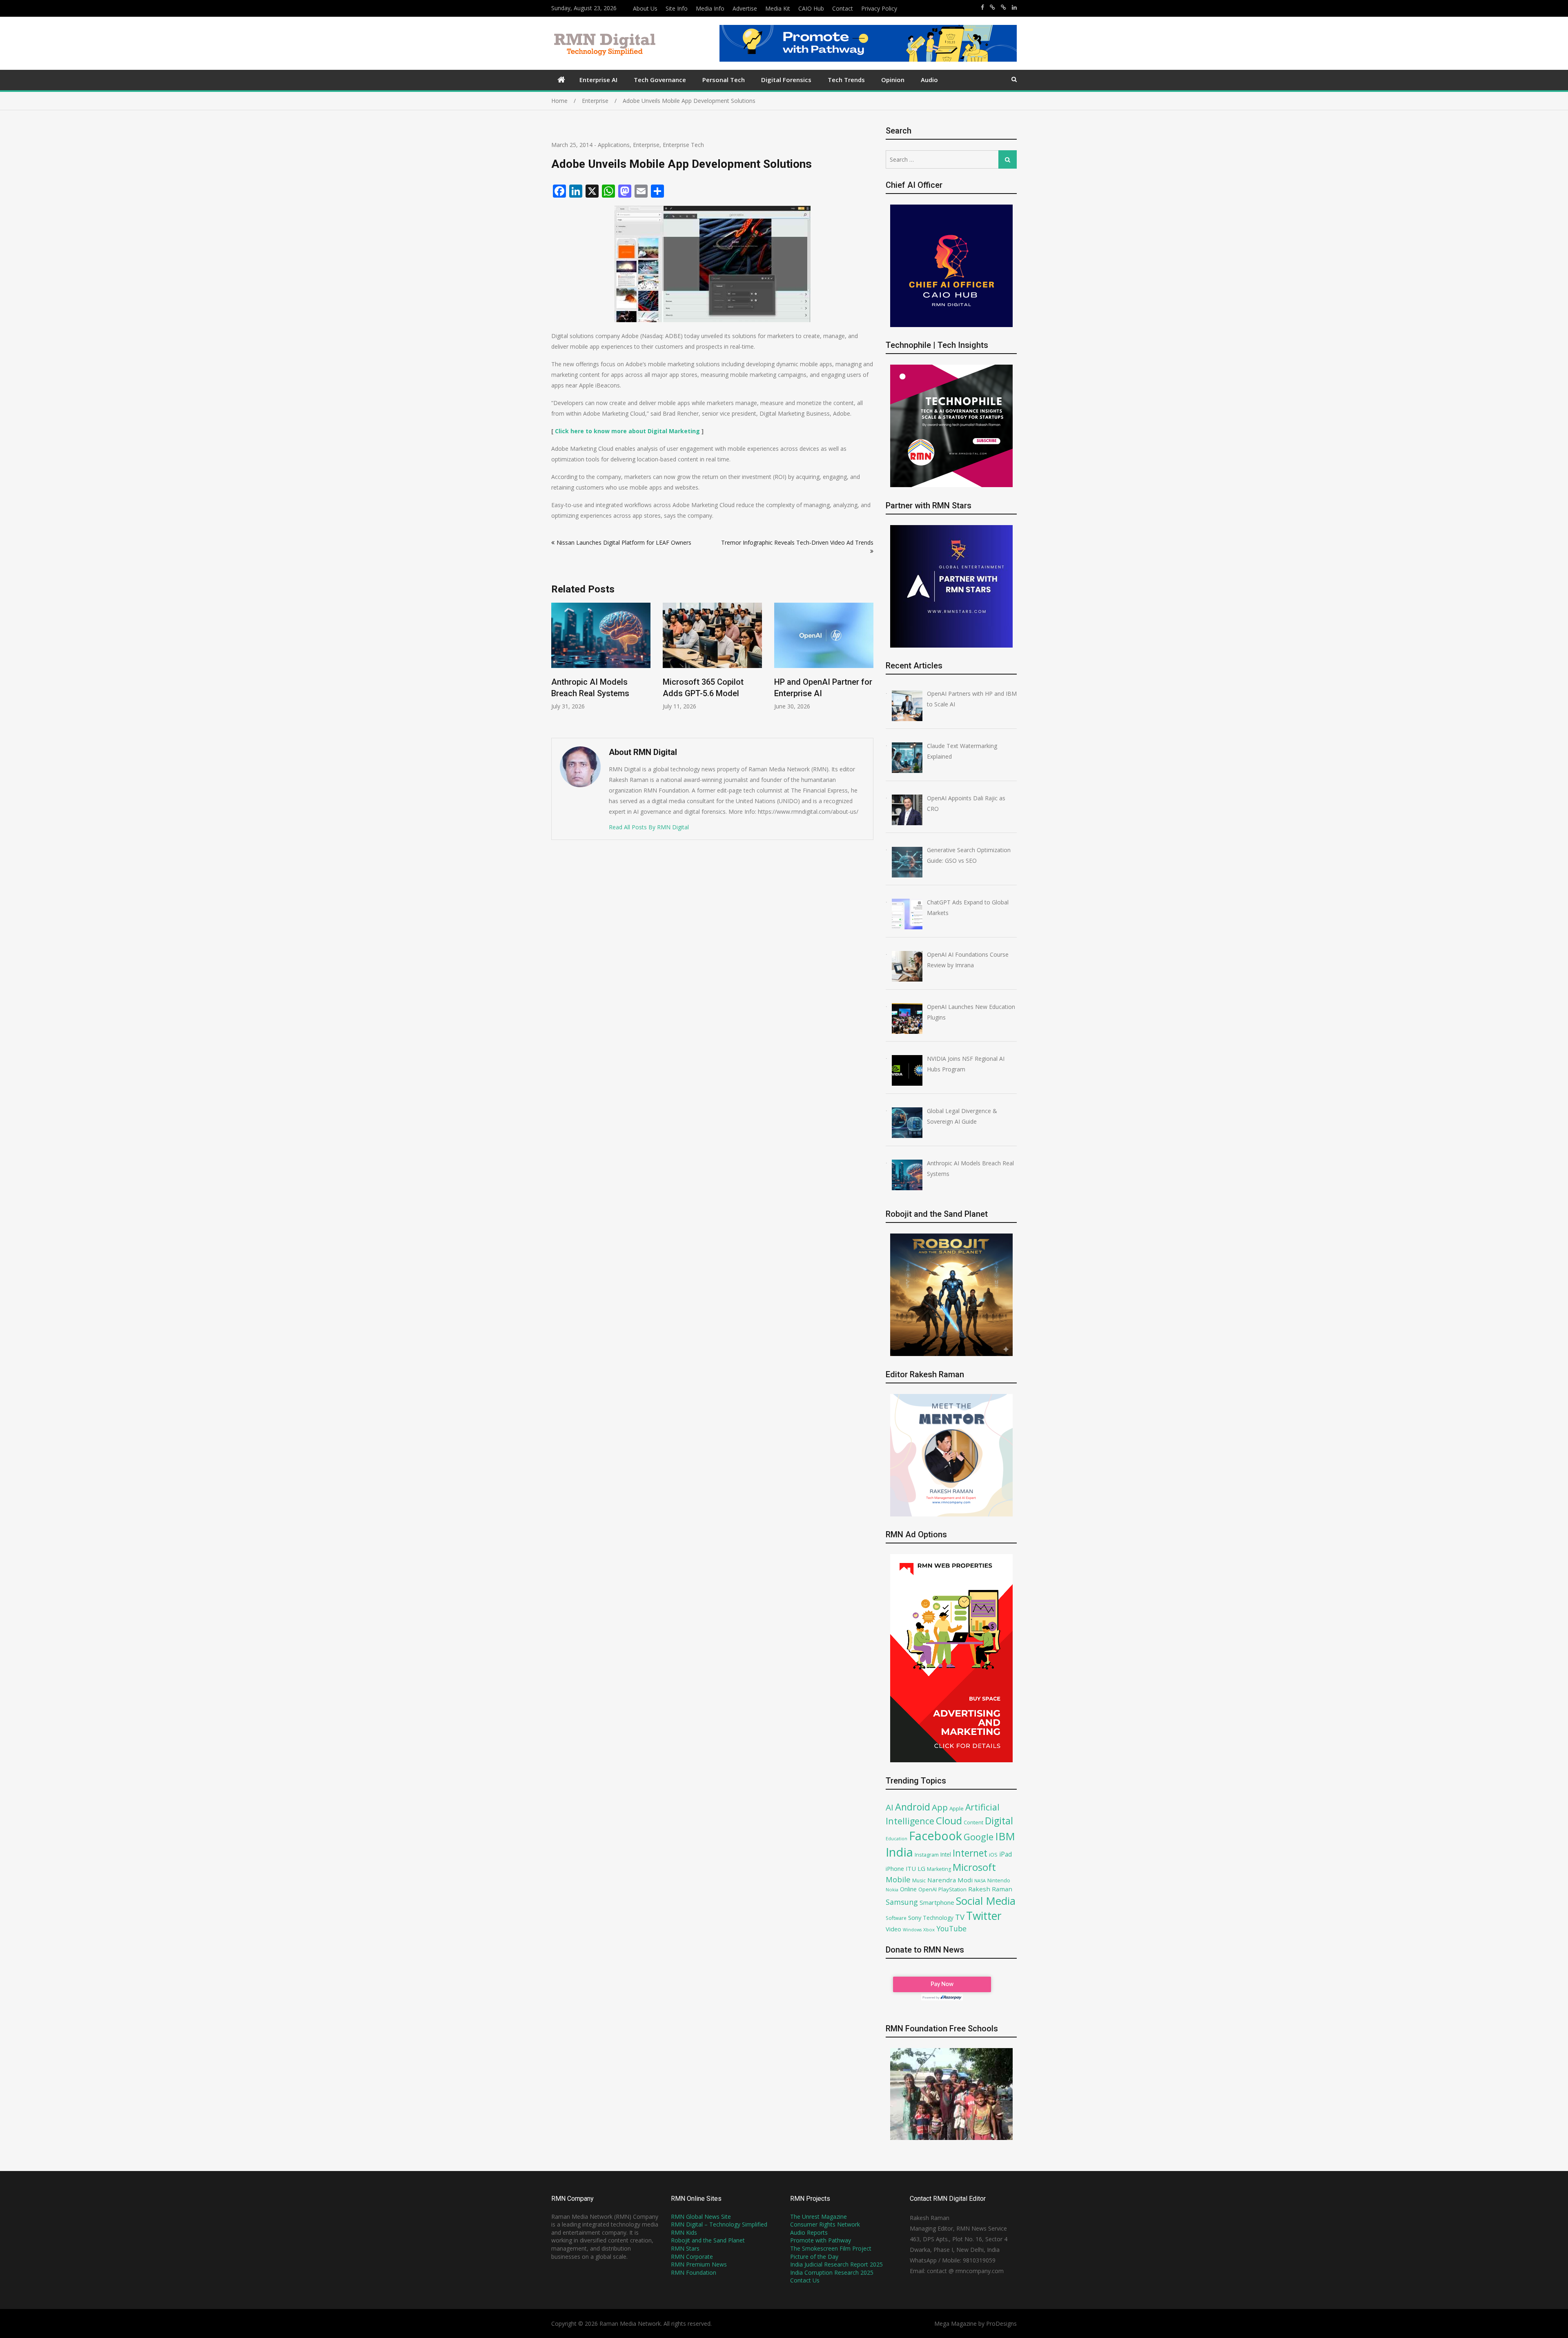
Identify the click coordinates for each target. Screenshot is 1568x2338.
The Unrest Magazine (819, 2217)
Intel (946, 1854)
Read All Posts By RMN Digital (649, 827)
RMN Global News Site (701, 2217)
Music (919, 1880)
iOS (993, 1855)
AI (890, 1807)
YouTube (951, 1928)
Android (913, 1807)
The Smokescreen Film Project (831, 2248)
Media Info (710, 8)
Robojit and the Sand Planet (708, 2240)
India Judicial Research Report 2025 (836, 2264)
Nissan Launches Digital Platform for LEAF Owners (624, 542)
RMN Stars (685, 2248)
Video (893, 1929)
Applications (614, 145)
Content (973, 1822)
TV (960, 1917)
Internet (970, 1853)
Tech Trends (846, 80)
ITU (911, 1868)
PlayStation (952, 1889)
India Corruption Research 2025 (832, 2272)
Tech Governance (660, 80)
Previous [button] (557, 666)
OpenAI (928, 1889)
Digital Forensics (786, 80)
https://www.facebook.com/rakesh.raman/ (982, 7)
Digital (999, 1821)
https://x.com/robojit (1003, 7)
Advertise (745, 8)
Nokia (892, 1889)
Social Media (986, 1901)
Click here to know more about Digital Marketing (627, 431)
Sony (915, 1917)
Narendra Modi (950, 1880)
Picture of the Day (814, 2257)
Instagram (927, 1855)
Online (908, 1889)
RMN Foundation (694, 2272)
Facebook (935, 1836)
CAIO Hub (811, 8)
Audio (929, 80)
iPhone (895, 1868)
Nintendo (999, 1880)
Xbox (929, 1929)
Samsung (902, 1902)
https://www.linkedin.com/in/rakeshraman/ (1014, 7)
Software (896, 1918)
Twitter (984, 1916)
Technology (938, 1918)
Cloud (949, 1820)
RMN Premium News (699, 2264)
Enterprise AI (598, 80)
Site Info (677, 8)
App (940, 1807)
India (899, 1852)
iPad (1006, 1854)
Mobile (898, 1879)
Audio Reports (809, 2232)
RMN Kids (684, 2232)
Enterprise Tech (683, 145)
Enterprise (646, 145)
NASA (980, 1880)
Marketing (939, 1869)
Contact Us (805, 2280)
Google (979, 1837)
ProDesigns (1001, 2324)
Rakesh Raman (990, 1889)
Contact (843, 8)
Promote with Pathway (821, 2240)
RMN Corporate (692, 2257)
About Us (645, 8)
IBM (1005, 1836)
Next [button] (868, 666)
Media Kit (778, 8)
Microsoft (974, 1867)
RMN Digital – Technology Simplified (719, 2224)
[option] (601, 656)
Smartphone (937, 1902)
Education (896, 1838)
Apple (957, 1808)
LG (921, 1868)
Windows (912, 1930)
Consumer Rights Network (825, 2224)
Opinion (893, 80)
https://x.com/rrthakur (992, 7)
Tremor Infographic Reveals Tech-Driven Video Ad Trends (797, 542)
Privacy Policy (879, 8)
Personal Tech (724, 80)
